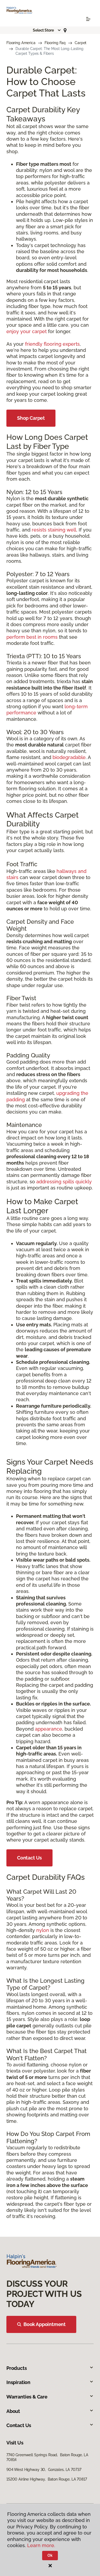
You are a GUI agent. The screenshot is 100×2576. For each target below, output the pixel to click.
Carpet (81, 43)
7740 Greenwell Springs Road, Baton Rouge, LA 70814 (47, 2457)
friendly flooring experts (52, 344)
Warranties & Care (27, 2397)
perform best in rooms (32, 637)
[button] (47, 30)
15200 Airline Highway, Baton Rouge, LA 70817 (47, 2479)
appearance (49, 1729)
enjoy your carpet (27, 331)
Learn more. (41, 2545)
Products (17, 2368)
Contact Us (29, 1858)
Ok (50, 2555)
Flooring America (21, 43)
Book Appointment (45, 2324)
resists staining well (54, 530)
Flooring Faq (55, 43)
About (13, 2411)
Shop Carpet (31, 418)
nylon (43, 1930)
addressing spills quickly (64, 1182)
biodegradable (69, 757)
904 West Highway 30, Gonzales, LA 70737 (44, 2470)
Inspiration (18, 2382)
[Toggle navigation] (88, 19)
